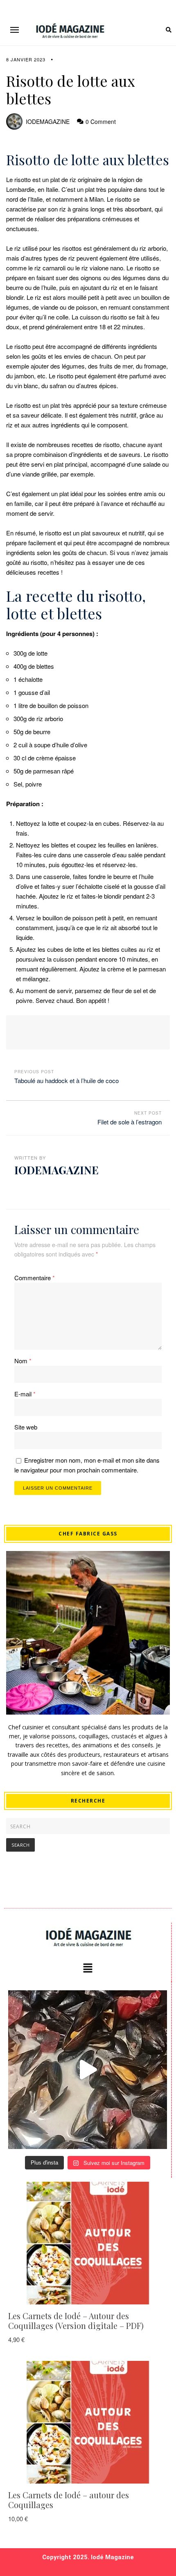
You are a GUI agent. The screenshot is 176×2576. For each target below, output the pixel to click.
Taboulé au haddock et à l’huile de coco (67, 1080)
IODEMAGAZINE (48, 121)
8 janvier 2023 (26, 59)
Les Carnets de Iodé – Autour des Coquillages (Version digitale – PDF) (76, 2321)
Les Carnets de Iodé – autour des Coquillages (69, 2500)
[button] (15, 30)
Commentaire (35, 1278)
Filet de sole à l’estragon (130, 1122)
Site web (26, 1427)
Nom (23, 1361)
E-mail (25, 1394)
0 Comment (101, 121)
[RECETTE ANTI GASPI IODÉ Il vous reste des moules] (88, 2070)
